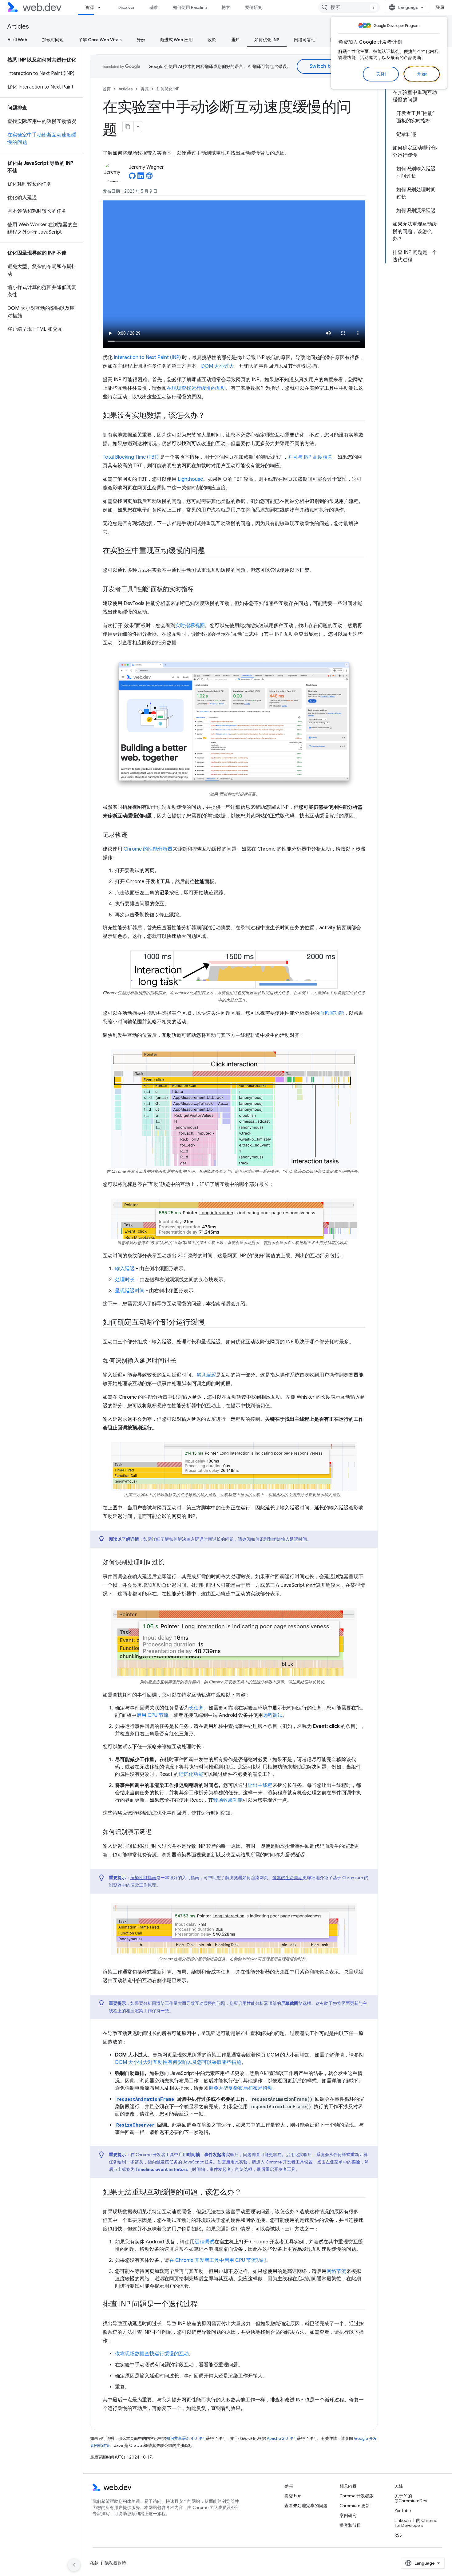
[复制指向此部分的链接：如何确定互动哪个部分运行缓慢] (211, 1323)
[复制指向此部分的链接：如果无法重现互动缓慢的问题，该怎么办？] (247, 2193)
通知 (235, 40)
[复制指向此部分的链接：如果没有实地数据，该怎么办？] (211, 416)
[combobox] (349, 7)
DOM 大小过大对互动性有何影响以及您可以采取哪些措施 (178, 2062)
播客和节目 (350, 2525)
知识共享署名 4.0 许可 (186, 2438)
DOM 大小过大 (218, 366)
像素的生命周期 (287, 1878)
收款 (212, 40)
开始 (422, 74)
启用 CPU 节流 (153, 1715)
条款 (94, 2563)
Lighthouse (190, 479)
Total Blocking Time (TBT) (131, 457)
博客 (226, 7)
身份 (141, 40)
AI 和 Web (17, 40)
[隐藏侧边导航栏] (74, 2565)
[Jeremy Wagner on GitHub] (132, 178)
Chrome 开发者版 (357, 2496)
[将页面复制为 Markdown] (128, 127)
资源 (89, 7)
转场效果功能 (228, 1800)
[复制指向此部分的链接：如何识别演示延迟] (157, 1832)
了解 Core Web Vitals (100, 40)
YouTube (403, 2511)
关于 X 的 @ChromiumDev (411, 2498)
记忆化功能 (191, 1774)
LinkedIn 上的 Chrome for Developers (416, 2523)
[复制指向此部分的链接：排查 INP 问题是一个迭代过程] (203, 2305)
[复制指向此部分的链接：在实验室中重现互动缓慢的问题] (211, 551)
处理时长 (125, 1280)
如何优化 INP (267, 40)
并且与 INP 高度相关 (310, 457)
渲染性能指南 (143, 1878)
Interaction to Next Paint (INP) (147, 358)
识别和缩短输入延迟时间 (283, 1539)
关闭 (381, 74)
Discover (126, 7)
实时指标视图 (190, 626)
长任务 (196, 1708)
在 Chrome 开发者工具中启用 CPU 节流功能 (218, 2260)
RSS (398, 2535)
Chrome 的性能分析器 (148, 849)
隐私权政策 (115, 2563)
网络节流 (336, 2271)
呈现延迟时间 (130, 1291)
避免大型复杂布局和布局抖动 (240, 2088)
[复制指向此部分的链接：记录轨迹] (133, 835)
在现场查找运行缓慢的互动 (196, 388)
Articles (18, 27)
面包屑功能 (331, 1013)
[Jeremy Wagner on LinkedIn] (141, 178)
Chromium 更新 (355, 2506)
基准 (154, 7)
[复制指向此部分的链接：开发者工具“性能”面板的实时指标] (199, 589)
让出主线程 (260, 1785)
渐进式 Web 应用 (176, 40)
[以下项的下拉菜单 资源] (102, 7)
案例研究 (254, 7)
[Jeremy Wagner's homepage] (149, 178)
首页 (107, 89)
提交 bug (293, 2496)
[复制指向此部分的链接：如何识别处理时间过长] (170, 1563)
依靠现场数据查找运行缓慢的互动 (152, 2354)
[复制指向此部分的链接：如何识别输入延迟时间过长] (182, 1361)
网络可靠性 (305, 40)
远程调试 (273, 1715)
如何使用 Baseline (190, 7)
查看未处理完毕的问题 (306, 2506)
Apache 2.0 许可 (282, 2438)
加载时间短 (53, 40)
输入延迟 (125, 1269)
